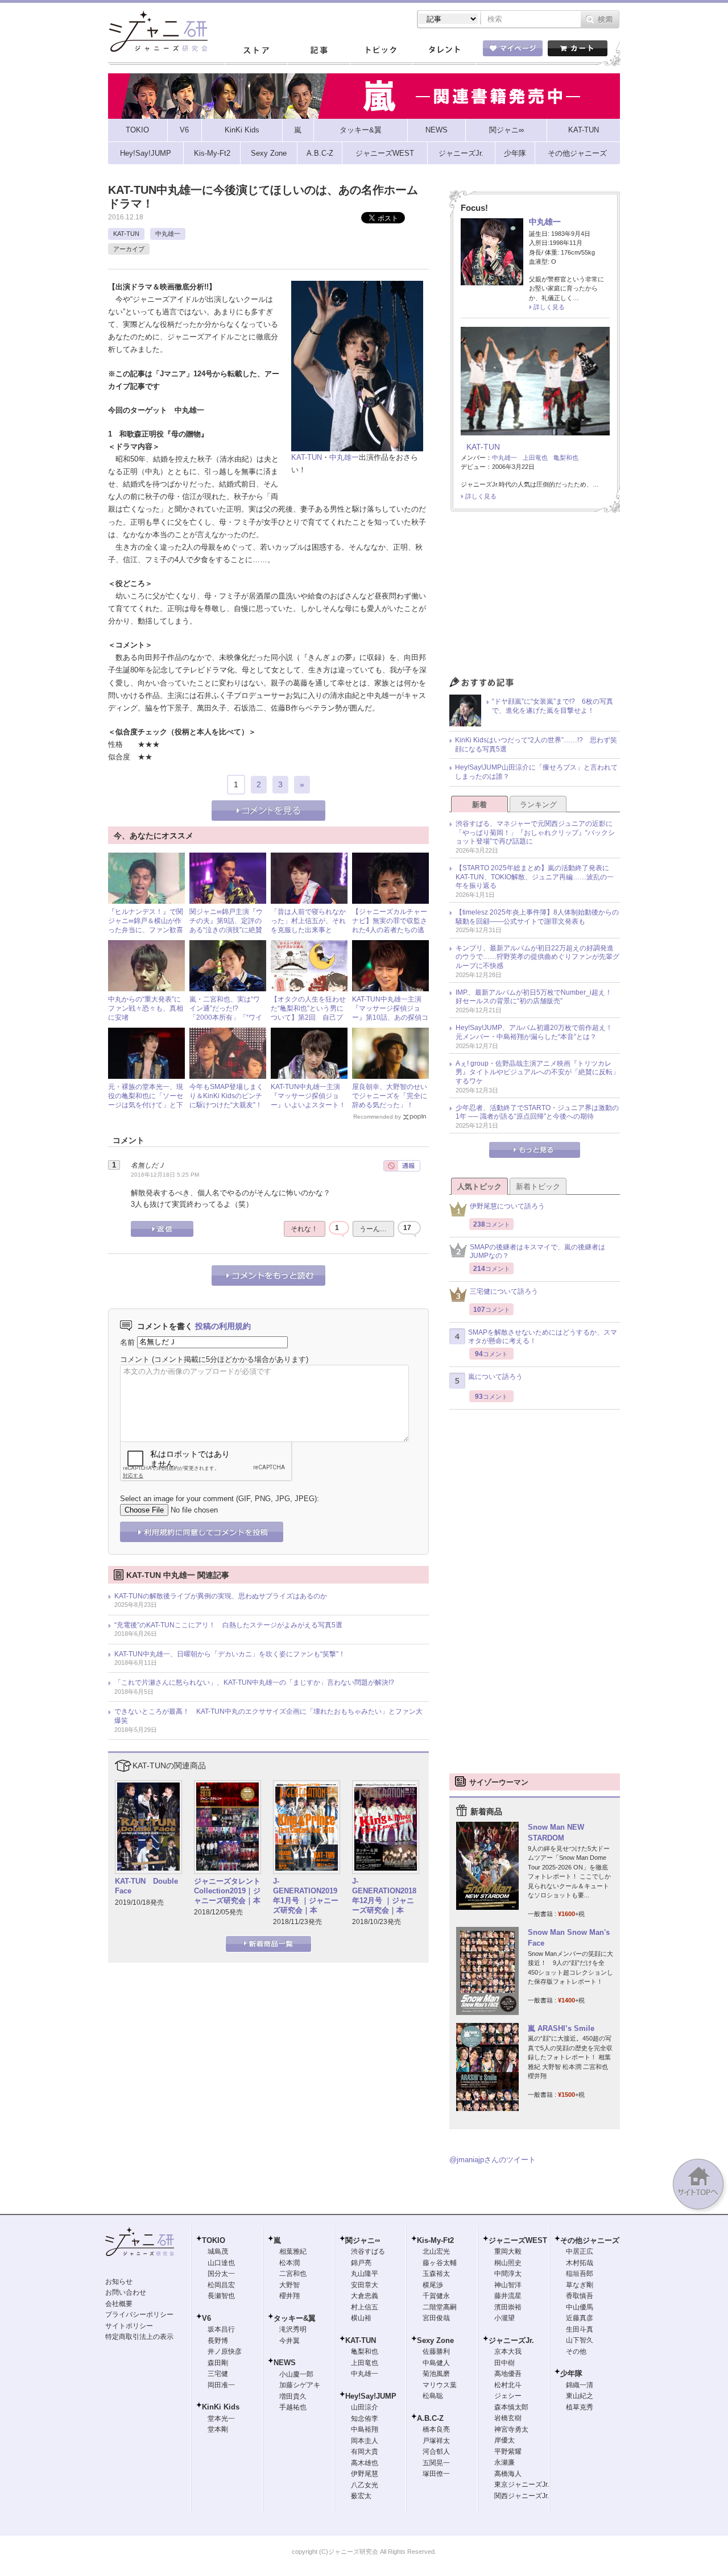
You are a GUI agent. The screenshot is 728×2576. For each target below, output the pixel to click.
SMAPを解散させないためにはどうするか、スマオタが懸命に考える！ (543, 1337)
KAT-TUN (126, 234)
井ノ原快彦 (225, 2351)
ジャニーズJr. (511, 2340)
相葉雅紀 (293, 2251)
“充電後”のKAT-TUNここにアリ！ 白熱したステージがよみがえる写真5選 (228, 1625)
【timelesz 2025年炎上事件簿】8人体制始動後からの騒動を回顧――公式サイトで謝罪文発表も (537, 917)
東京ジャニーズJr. (522, 2484)
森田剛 (218, 2363)
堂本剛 (218, 2429)
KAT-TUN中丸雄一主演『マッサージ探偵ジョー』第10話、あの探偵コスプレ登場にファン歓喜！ (390, 1017)
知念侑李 (365, 2419)
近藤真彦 (580, 2318)
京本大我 (508, 2351)
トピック (381, 51)
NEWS (285, 2363)
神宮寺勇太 (511, 2429)
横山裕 (361, 2318)
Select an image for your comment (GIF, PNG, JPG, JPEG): (220, 1499)
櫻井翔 (289, 2296)
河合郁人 (436, 2452)
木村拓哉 (580, 2263)
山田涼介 (365, 2407)
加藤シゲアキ (300, 2385)
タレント (444, 51)
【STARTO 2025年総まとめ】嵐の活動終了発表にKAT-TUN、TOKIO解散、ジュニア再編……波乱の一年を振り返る (535, 877)
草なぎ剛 (580, 2285)
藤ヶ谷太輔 (440, 2263)
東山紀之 (580, 2396)
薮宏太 (361, 2496)
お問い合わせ (126, 2292)
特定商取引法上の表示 (139, 2337)
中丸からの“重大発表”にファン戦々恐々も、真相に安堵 (146, 1008)
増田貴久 (293, 2396)
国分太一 (221, 2274)
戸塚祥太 (436, 2441)
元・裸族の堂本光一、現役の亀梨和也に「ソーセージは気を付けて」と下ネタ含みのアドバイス (146, 1100)
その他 (576, 2351)
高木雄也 (365, 2463)
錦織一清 (580, 2385)
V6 (206, 2318)
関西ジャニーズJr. (522, 2496)
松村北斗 (508, 2385)
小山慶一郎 (296, 2374)
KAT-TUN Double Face (146, 1886)
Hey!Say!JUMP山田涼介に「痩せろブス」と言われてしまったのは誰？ (536, 772)
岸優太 (504, 2440)
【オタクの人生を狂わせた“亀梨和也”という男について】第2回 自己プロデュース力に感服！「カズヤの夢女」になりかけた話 (308, 1021)
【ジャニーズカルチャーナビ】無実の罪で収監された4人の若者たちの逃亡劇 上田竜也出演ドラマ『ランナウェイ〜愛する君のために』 (390, 934)
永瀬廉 (504, 2462)
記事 (318, 51)
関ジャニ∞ (363, 2240)
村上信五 (365, 2307)
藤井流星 (508, 2296)
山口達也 (221, 2263)
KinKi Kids (221, 2407)
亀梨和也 (566, 458)
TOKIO (214, 2240)
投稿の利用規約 (223, 1326)
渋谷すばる (368, 2251)
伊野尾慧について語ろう (507, 1206)
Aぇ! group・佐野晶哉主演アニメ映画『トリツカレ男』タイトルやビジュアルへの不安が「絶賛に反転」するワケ (537, 1072)
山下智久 (580, 2340)
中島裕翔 (365, 2429)
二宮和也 (293, 2274)
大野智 (289, 2285)
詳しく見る (549, 307)
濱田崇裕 (508, 2307)
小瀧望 (504, 2318)
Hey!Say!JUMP (371, 2396)
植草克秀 (580, 2407)
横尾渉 (433, 2285)
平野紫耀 (508, 2452)
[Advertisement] (535, 597)
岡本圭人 (365, 2441)
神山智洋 (508, 2285)
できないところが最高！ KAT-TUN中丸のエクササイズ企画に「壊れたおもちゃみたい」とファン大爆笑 (268, 1716)
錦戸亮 (361, 2263)
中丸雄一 (168, 234)
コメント (135, 1359)
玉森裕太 (436, 2274)
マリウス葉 (440, 2385)
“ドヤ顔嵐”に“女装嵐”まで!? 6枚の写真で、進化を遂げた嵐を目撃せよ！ (553, 706)
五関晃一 (436, 2463)
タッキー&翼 (295, 2318)
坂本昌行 (221, 2329)
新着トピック (538, 1187)
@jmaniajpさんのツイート (493, 2160)
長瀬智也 (221, 2296)
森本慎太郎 (511, 2407)
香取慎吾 (580, 2296)
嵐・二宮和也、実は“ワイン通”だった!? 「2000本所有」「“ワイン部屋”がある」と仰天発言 (226, 1017)
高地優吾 (508, 2374)
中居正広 (580, 2251)
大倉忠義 (365, 2296)
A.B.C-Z (430, 2418)
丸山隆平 (365, 2274)
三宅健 (218, 2374)
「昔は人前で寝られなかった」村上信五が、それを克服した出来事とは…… (308, 925)
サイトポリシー (129, 2326)
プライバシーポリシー (139, 2315)
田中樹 (504, 2363)
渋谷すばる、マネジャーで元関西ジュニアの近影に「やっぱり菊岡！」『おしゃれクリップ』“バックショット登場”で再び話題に (535, 832)
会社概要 (119, 2304)
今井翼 (289, 2341)
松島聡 (433, 2396)
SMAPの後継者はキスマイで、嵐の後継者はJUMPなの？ (537, 1252)
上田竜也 (535, 458)
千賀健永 (436, 2296)
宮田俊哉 (436, 2318)
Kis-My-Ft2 (435, 2240)
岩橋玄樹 (508, 2418)
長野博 (218, 2341)
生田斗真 (580, 2329)
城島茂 (218, 2251)
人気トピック (479, 1187)
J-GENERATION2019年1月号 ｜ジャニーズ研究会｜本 (306, 1896)
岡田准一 (221, 2385)
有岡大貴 (365, 2452)
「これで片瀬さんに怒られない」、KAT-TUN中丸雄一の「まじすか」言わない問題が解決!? (254, 1682)
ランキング (538, 805)
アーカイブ (129, 249)
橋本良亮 (436, 2429)
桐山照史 (508, 2263)
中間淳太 (508, 2274)
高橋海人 (508, 2474)
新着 (479, 805)
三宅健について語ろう (504, 1291)
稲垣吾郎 (580, 2274)
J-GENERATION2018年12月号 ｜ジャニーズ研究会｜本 (384, 1896)
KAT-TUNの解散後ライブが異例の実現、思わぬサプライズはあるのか (221, 1596)
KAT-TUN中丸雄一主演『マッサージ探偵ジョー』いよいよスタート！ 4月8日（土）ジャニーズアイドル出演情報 (312, 1104)
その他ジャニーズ (590, 2240)
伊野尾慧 (365, 2474)
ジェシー (508, 2396)
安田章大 (365, 2285)
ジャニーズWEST (518, 2240)
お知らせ (119, 2282)
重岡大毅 (508, 2251)
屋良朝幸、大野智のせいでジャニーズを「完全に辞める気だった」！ (390, 1096)
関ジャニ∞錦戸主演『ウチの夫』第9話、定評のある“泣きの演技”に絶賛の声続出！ (226, 925)
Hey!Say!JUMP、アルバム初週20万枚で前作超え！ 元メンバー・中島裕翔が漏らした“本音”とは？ (537, 1032)
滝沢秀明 (293, 2329)
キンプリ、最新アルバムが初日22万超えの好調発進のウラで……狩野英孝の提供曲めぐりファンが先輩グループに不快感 (537, 957)
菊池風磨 (436, 2374)
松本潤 (289, 2263)
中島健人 (436, 2363)
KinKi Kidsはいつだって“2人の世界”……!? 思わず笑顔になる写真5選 (536, 745)
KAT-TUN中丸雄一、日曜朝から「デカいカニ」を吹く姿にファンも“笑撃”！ (230, 1654)
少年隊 (571, 2373)
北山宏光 (436, 2251)
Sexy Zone (435, 2340)
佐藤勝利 (436, 2351)
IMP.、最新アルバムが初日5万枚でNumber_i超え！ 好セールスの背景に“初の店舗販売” (537, 997)
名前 (127, 1342)
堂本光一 (221, 2419)
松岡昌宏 (221, 2285)
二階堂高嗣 (440, 2307)
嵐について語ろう (495, 1377)
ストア (256, 51)
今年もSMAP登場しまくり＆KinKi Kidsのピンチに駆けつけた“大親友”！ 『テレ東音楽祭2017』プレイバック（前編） (229, 1104)
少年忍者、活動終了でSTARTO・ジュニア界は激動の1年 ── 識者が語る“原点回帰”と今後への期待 (537, 1112)
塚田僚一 (436, 2474)
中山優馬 (580, 2307)
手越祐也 (293, 2407)
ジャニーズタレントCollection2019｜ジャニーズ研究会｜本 (227, 1891)
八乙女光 (365, 2485)
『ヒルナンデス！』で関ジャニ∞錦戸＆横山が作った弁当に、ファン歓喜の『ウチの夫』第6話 (146, 925)
